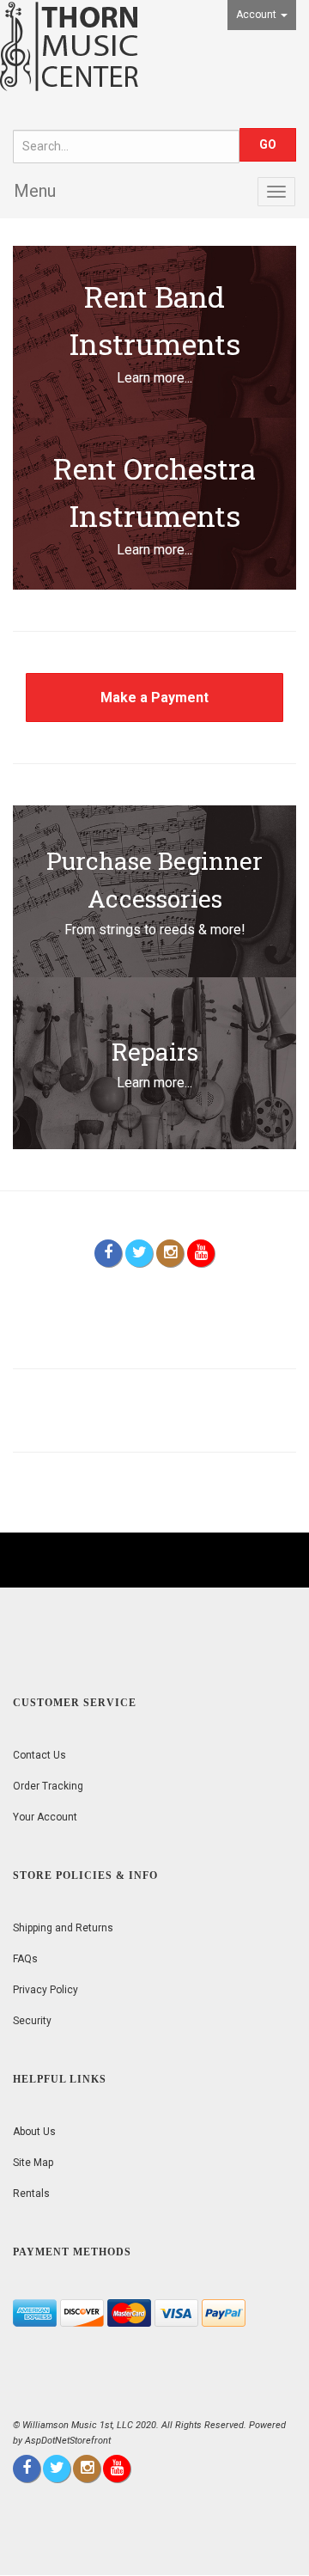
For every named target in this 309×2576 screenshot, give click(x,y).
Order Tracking (48, 1786)
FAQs (25, 1959)
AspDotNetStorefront (68, 2441)
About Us (34, 2132)
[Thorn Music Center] (69, 45)
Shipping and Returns (63, 1928)
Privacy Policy (45, 1990)
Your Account (45, 1817)
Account (257, 15)
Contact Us (39, 1755)
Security (32, 2021)
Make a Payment (154, 698)
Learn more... (154, 378)
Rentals (31, 2194)
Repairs (155, 1052)
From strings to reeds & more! (155, 930)
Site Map (33, 2163)
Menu (35, 191)
